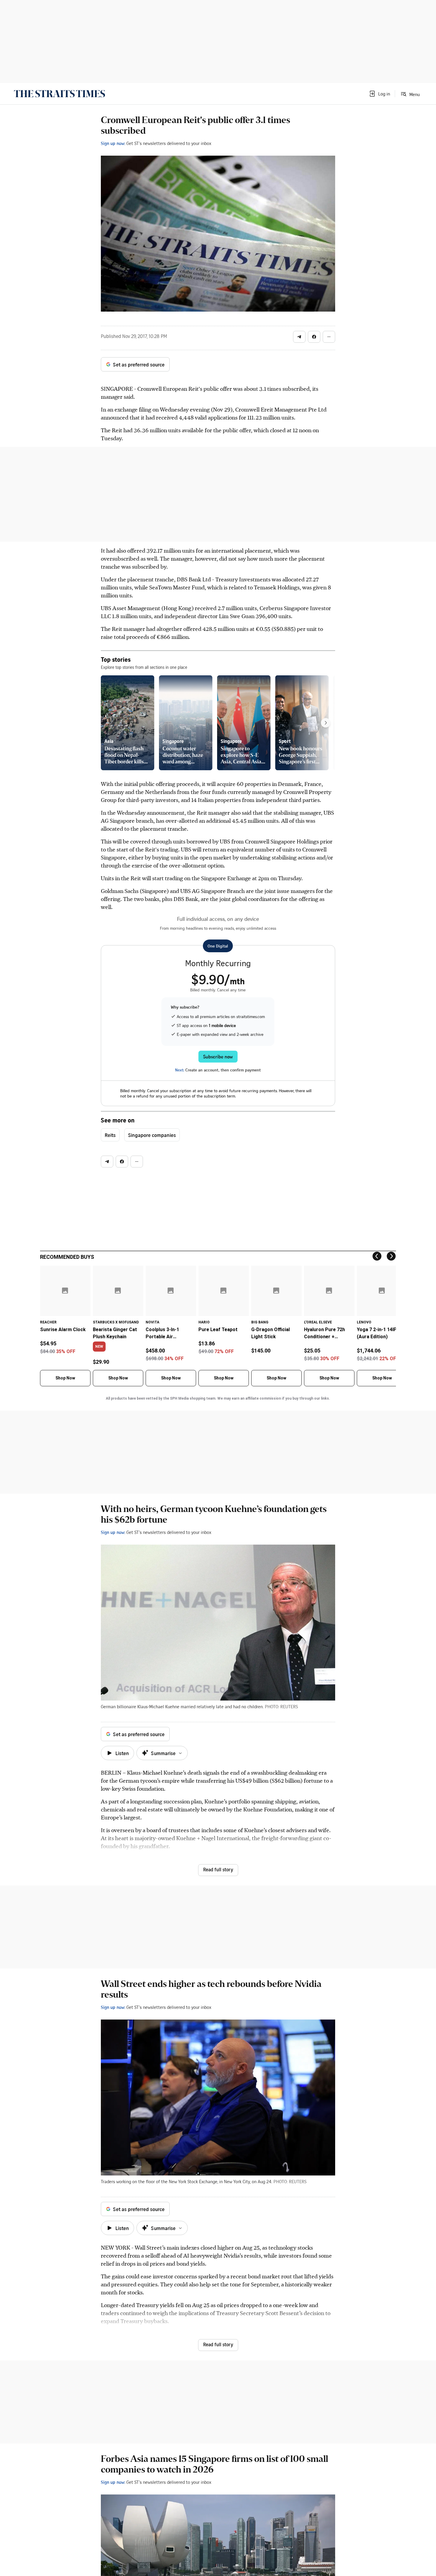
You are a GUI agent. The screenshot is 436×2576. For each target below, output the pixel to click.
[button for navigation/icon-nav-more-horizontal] (329, 337)
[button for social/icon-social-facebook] (314, 337)
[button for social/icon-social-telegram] (299, 337)
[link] (59, 94)
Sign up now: (113, 143)
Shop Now (65, 1378)
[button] (379, 94)
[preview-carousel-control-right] (326, 723)
